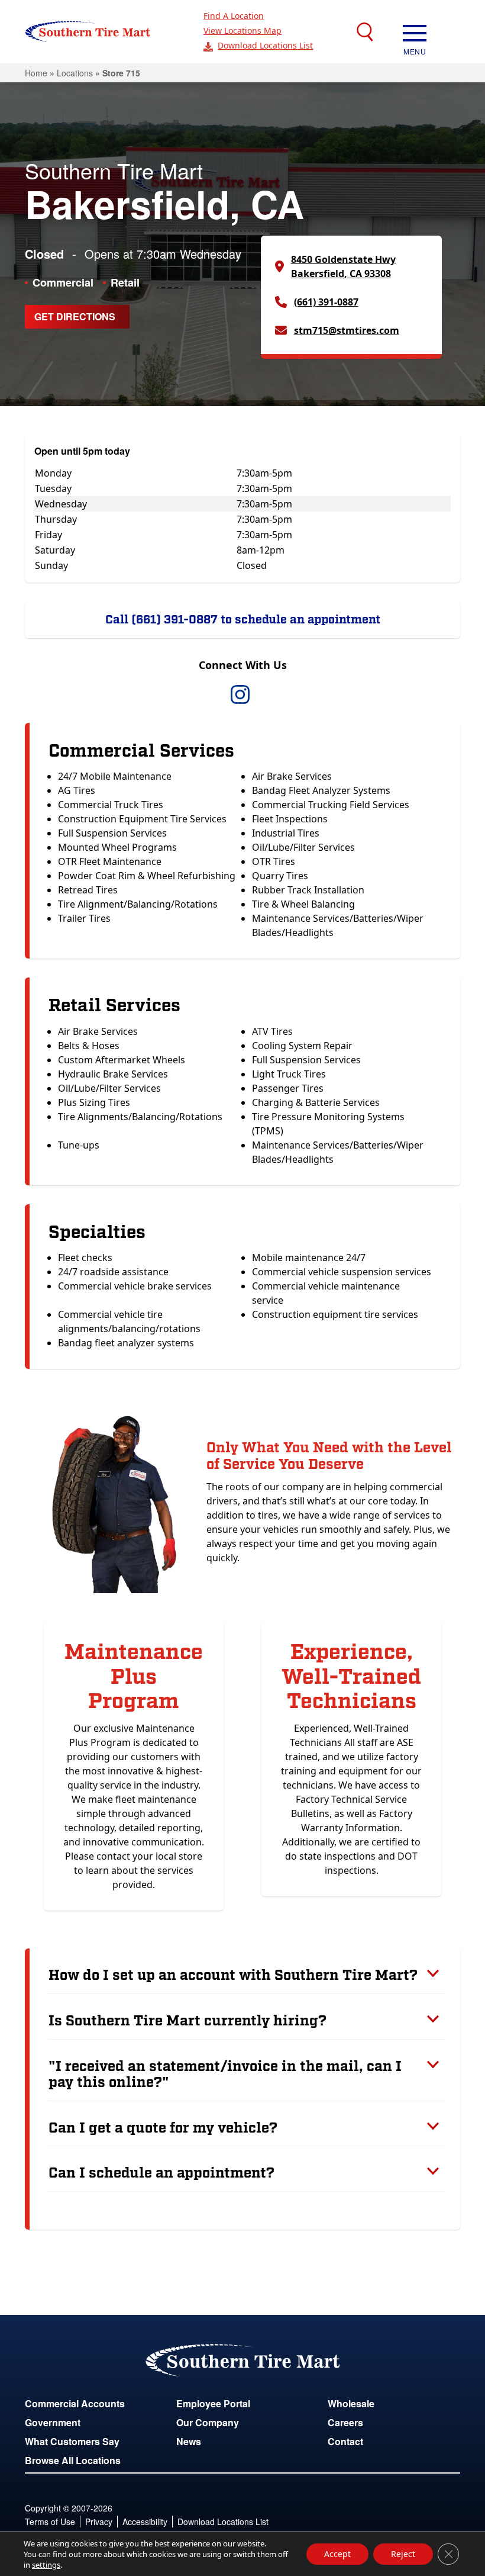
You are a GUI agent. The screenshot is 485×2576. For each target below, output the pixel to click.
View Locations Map (242, 30)
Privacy (99, 2522)
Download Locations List (265, 45)
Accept (337, 2554)
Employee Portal (213, 2403)
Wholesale (351, 2403)
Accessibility (145, 2522)
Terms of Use (50, 2522)
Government (53, 2422)
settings (46, 2565)
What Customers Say (72, 2441)
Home (36, 73)
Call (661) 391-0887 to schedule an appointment (243, 620)
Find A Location (234, 16)
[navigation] (415, 32)
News (189, 2441)
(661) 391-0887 (326, 302)
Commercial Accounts (75, 2403)
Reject (403, 2554)
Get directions (75, 316)
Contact (345, 2441)
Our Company (208, 2422)
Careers (345, 2422)
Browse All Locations (73, 2460)
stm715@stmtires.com (347, 330)
